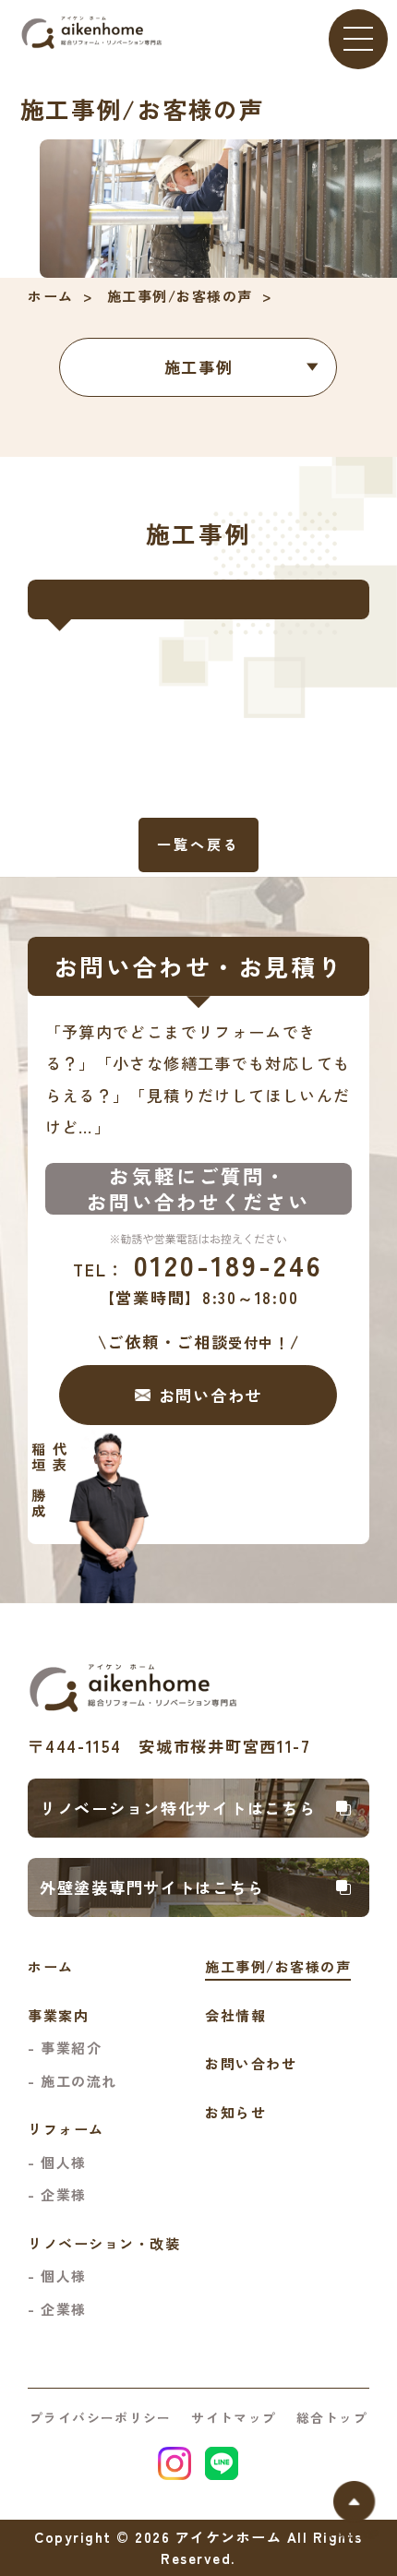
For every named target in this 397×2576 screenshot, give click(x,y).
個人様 (64, 2162)
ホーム (51, 296)
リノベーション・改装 (104, 2243)
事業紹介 (71, 2048)
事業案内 (58, 2015)
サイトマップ (234, 2417)
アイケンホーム (229, 2537)
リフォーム (66, 2129)
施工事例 (199, 367)
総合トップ (332, 2417)
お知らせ (235, 2112)
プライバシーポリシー (101, 2417)
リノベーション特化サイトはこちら (178, 1808)
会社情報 (235, 2015)
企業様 (64, 2194)
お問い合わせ (251, 2063)
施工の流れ (79, 2081)
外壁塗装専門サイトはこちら (152, 1887)
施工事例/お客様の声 (180, 296)
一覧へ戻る (198, 844)
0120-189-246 (198, 1264)
